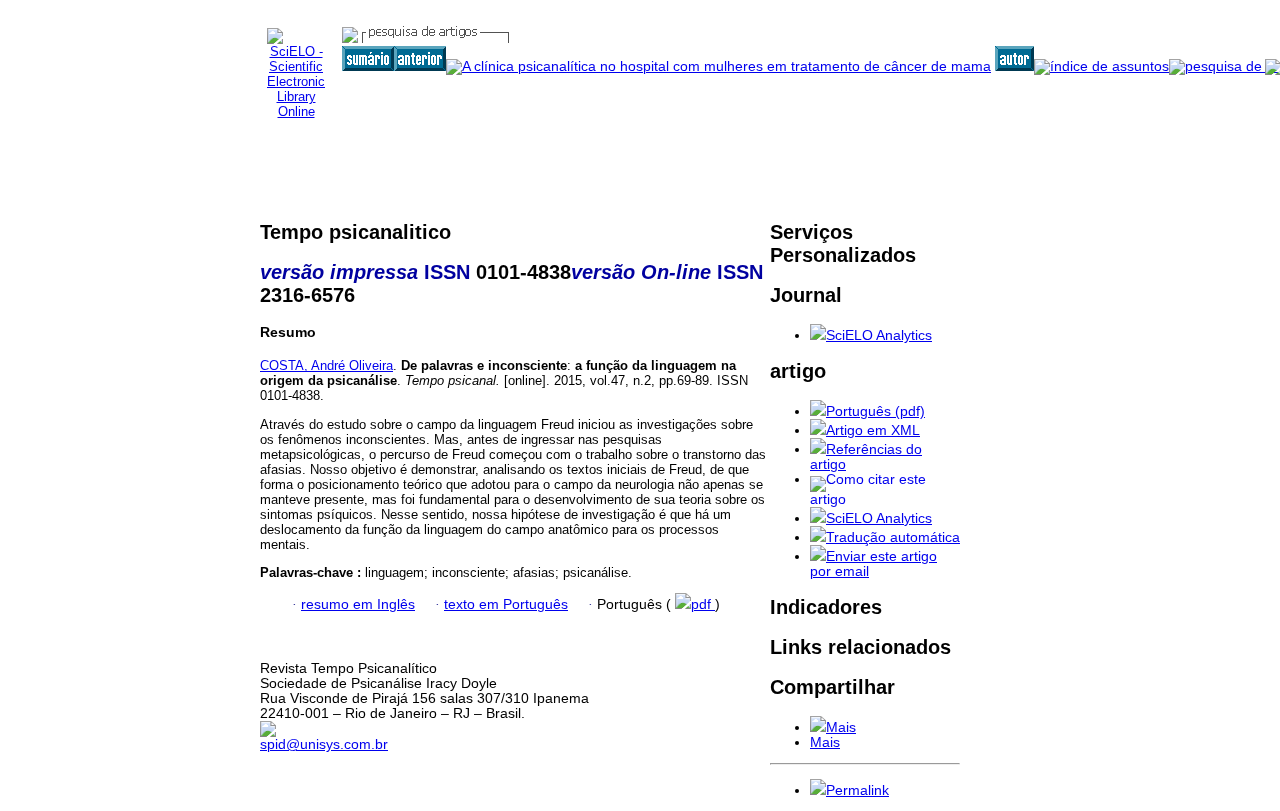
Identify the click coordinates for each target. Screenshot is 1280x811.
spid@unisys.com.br (324, 744)
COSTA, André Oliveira (326, 365)
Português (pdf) (875, 411)
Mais (841, 727)
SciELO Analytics (879, 335)
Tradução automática (893, 537)
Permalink (857, 790)
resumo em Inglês (358, 604)
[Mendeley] (818, 727)
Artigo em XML (873, 430)
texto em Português (506, 604)
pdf (703, 604)
